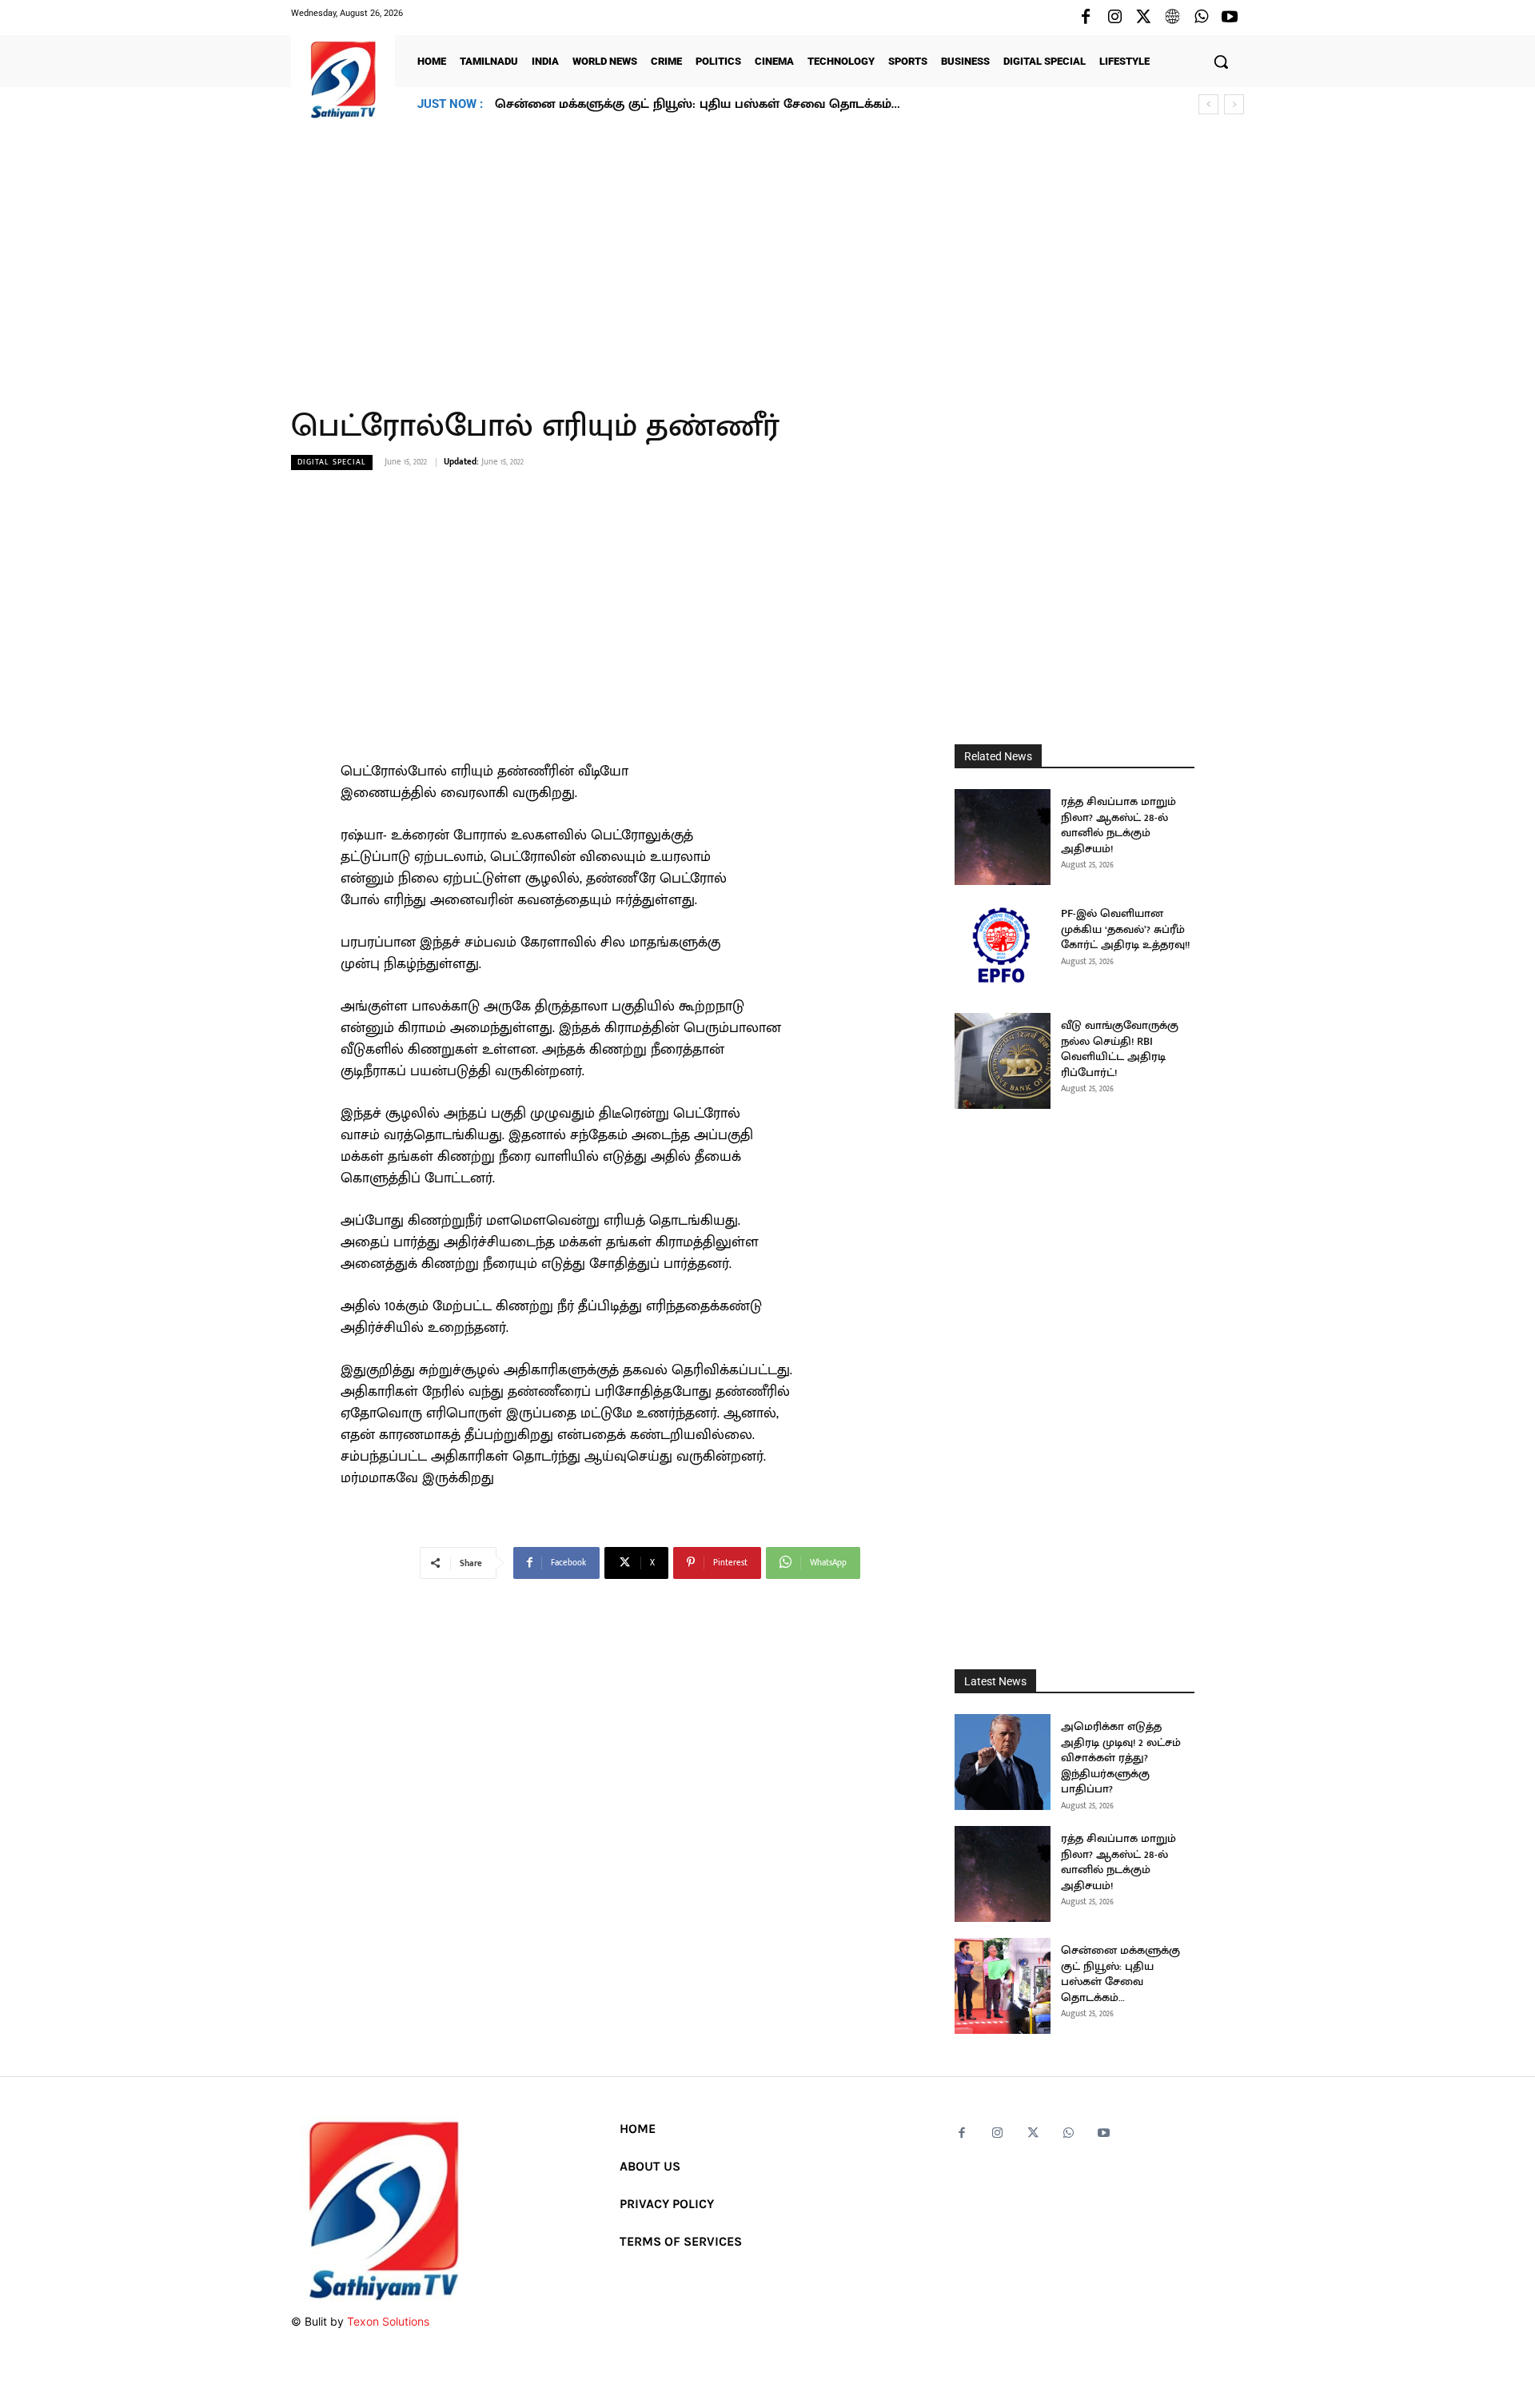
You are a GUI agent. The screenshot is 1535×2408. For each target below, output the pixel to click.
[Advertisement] (767, 255)
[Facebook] (1086, 18)
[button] (1221, 62)
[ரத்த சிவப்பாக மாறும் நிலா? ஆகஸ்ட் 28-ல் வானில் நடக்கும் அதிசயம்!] (1003, 837)
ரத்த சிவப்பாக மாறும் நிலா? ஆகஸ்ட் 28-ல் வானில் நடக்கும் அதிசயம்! (1118, 825)
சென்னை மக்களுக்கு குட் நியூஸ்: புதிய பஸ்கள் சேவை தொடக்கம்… (697, 104)
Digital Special (332, 462)
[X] (1143, 18)
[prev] (1208, 104)
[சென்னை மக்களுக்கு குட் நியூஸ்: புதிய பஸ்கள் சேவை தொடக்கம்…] (1003, 1986)
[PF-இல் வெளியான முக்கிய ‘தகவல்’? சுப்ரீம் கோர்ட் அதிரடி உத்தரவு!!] (1003, 949)
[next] (1234, 104)
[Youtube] (1230, 18)
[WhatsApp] (1201, 18)
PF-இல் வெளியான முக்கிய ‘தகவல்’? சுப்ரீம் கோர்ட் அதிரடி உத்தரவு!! (1125, 929)
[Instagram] (1114, 18)
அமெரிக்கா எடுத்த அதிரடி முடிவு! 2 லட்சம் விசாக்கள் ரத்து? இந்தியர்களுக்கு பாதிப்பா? (1121, 1758)
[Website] (1172, 18)
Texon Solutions (388, 2321)
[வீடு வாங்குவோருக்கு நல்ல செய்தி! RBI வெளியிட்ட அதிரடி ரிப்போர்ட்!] (1003, 1061)
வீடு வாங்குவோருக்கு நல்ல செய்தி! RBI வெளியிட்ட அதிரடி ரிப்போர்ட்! (1120, 1049)
